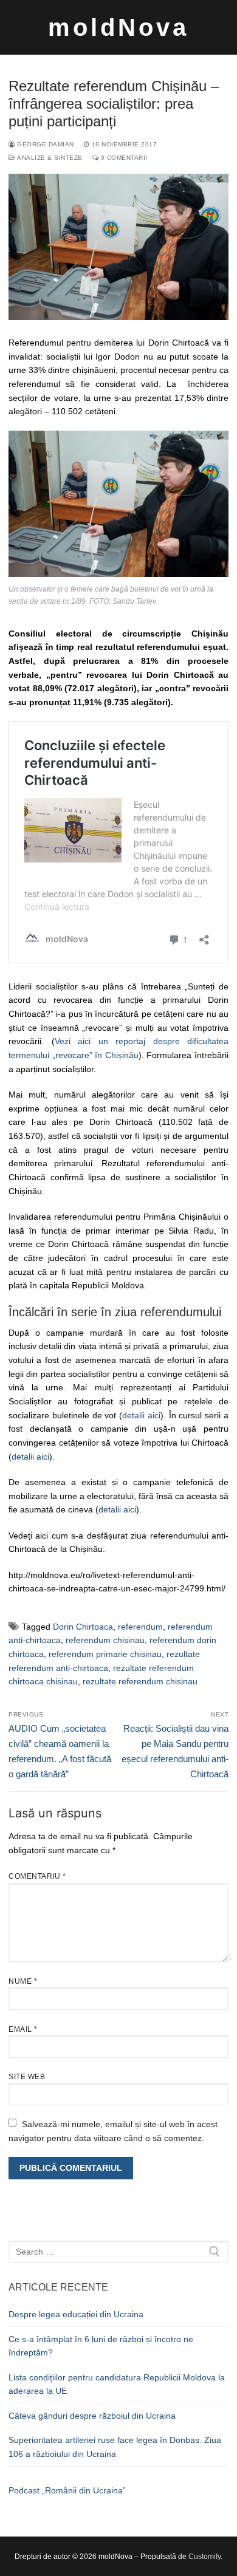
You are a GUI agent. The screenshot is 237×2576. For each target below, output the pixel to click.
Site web (27, 2077)
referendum (140, 1627)
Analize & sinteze (49, 158)
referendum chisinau (105, 1640)
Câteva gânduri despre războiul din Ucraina (92, 2416)
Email (23, 2029)
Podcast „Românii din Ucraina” (67, 2490)
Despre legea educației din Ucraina (76, 2314)
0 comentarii (123, 158)
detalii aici (141, 1415)
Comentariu (37, 1876)
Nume (23, 1981)
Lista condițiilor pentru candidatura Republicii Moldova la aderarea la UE (117, 2384)
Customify (204, 2557)
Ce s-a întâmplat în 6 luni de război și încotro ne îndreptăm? (101, 2346)
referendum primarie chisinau (105, 1654)
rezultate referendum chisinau (140, 1681)
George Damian (45, 144)
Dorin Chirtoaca (83, 1627)
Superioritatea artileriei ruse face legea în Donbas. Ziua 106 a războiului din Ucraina (115, 2447)
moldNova (118, 27)
